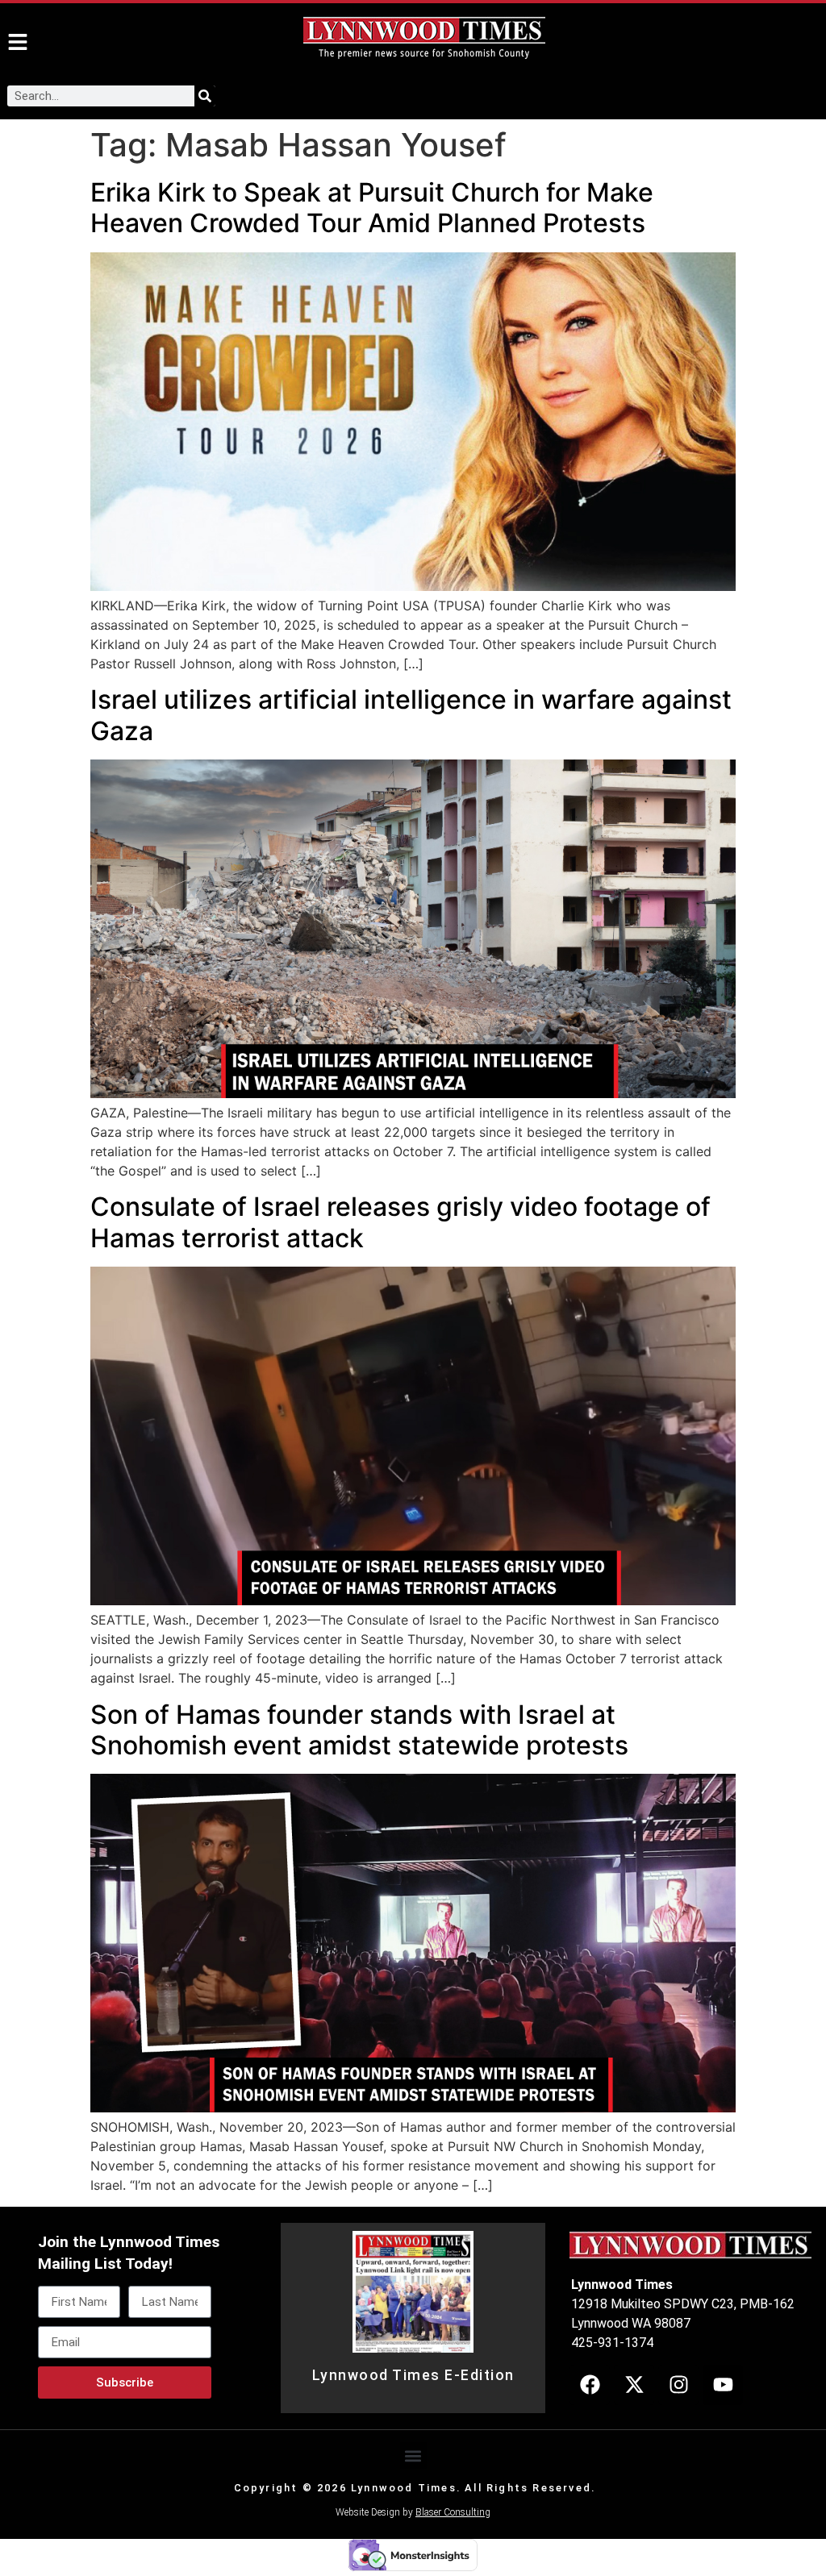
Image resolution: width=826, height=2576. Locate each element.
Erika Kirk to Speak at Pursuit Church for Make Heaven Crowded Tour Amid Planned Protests (372, 208)
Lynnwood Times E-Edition (413, 2375)
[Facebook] (590, 2385)
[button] (413, 2455)
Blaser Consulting (453, 2512)
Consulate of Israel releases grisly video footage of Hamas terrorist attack (400, 1222)
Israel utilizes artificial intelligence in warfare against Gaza (411, 715)
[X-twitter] (634, 2385)
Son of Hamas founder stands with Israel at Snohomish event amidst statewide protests (359, 1730)
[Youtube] (723, 2385)
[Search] (205, 96)
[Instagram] (678, 2385)
